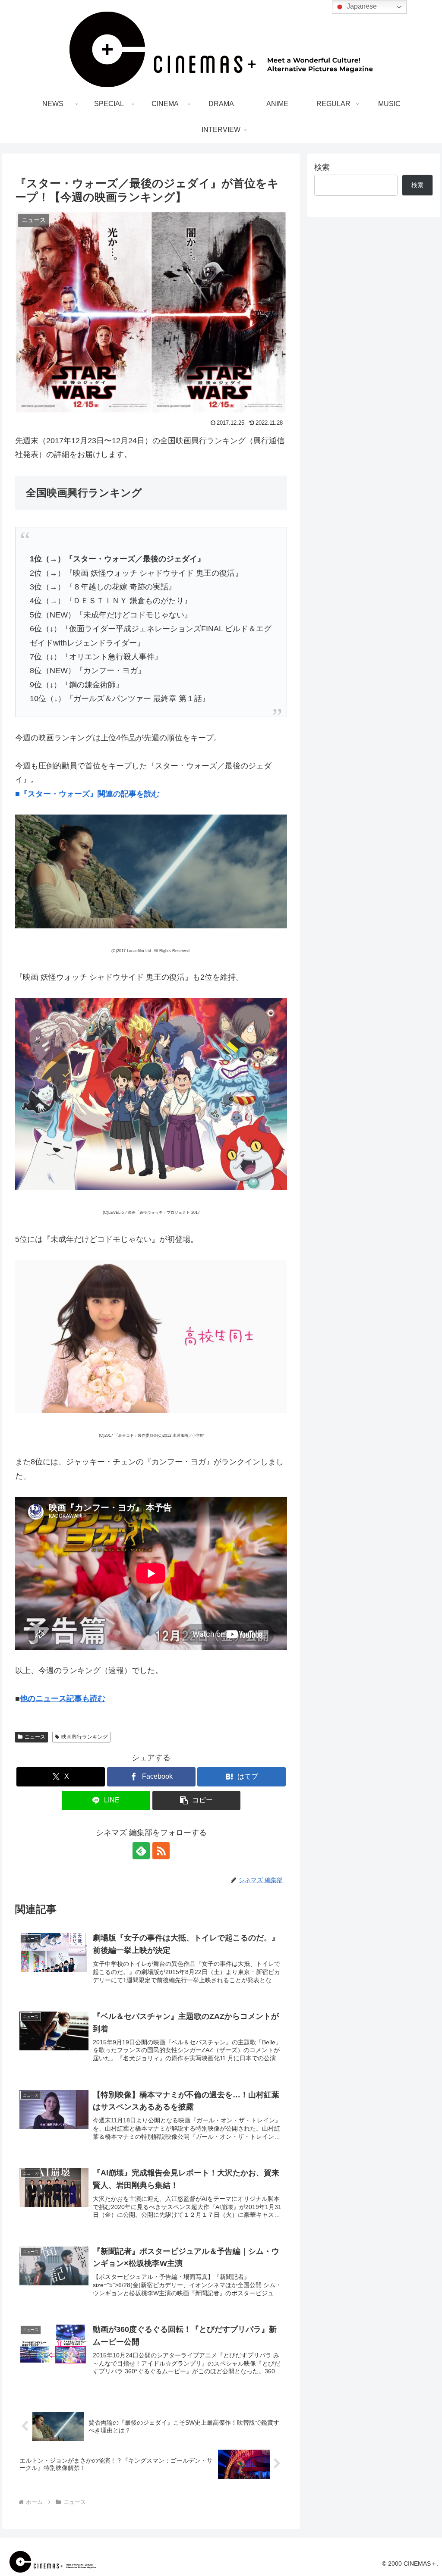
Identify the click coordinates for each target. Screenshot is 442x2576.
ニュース (35, 1737)
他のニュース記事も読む (63, 1699)
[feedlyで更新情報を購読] (141, 1851)
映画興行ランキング (85, 1737)
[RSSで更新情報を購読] (161, 1851)
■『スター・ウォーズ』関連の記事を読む (87, 794)
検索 (322, 167)
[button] (197, 1800)
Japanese (361, 6)
